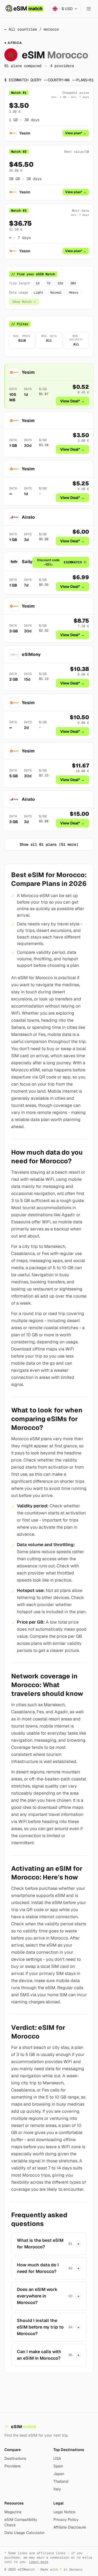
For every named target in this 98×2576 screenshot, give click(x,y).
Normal (56, 292)
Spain (58, 2466)
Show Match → (24, 302)
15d (60, 283)
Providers (12, 2466)
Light (39, 292)
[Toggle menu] (89, 9)
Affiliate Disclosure (70, 2527)
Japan (59, 2474)
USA (57, 2458)
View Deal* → (72, 401)
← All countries (21, 29)
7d (48, 283)
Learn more (39, 2562)
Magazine (13, 2512)
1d (38, 283)
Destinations (15, 2458)
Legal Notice (64, 2512)
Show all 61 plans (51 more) (49, 844)
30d (73, 283)
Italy (57, 2489)
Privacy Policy (66, 2520)
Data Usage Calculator (24, 2533)
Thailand (61, 2481)
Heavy (74, 292)
